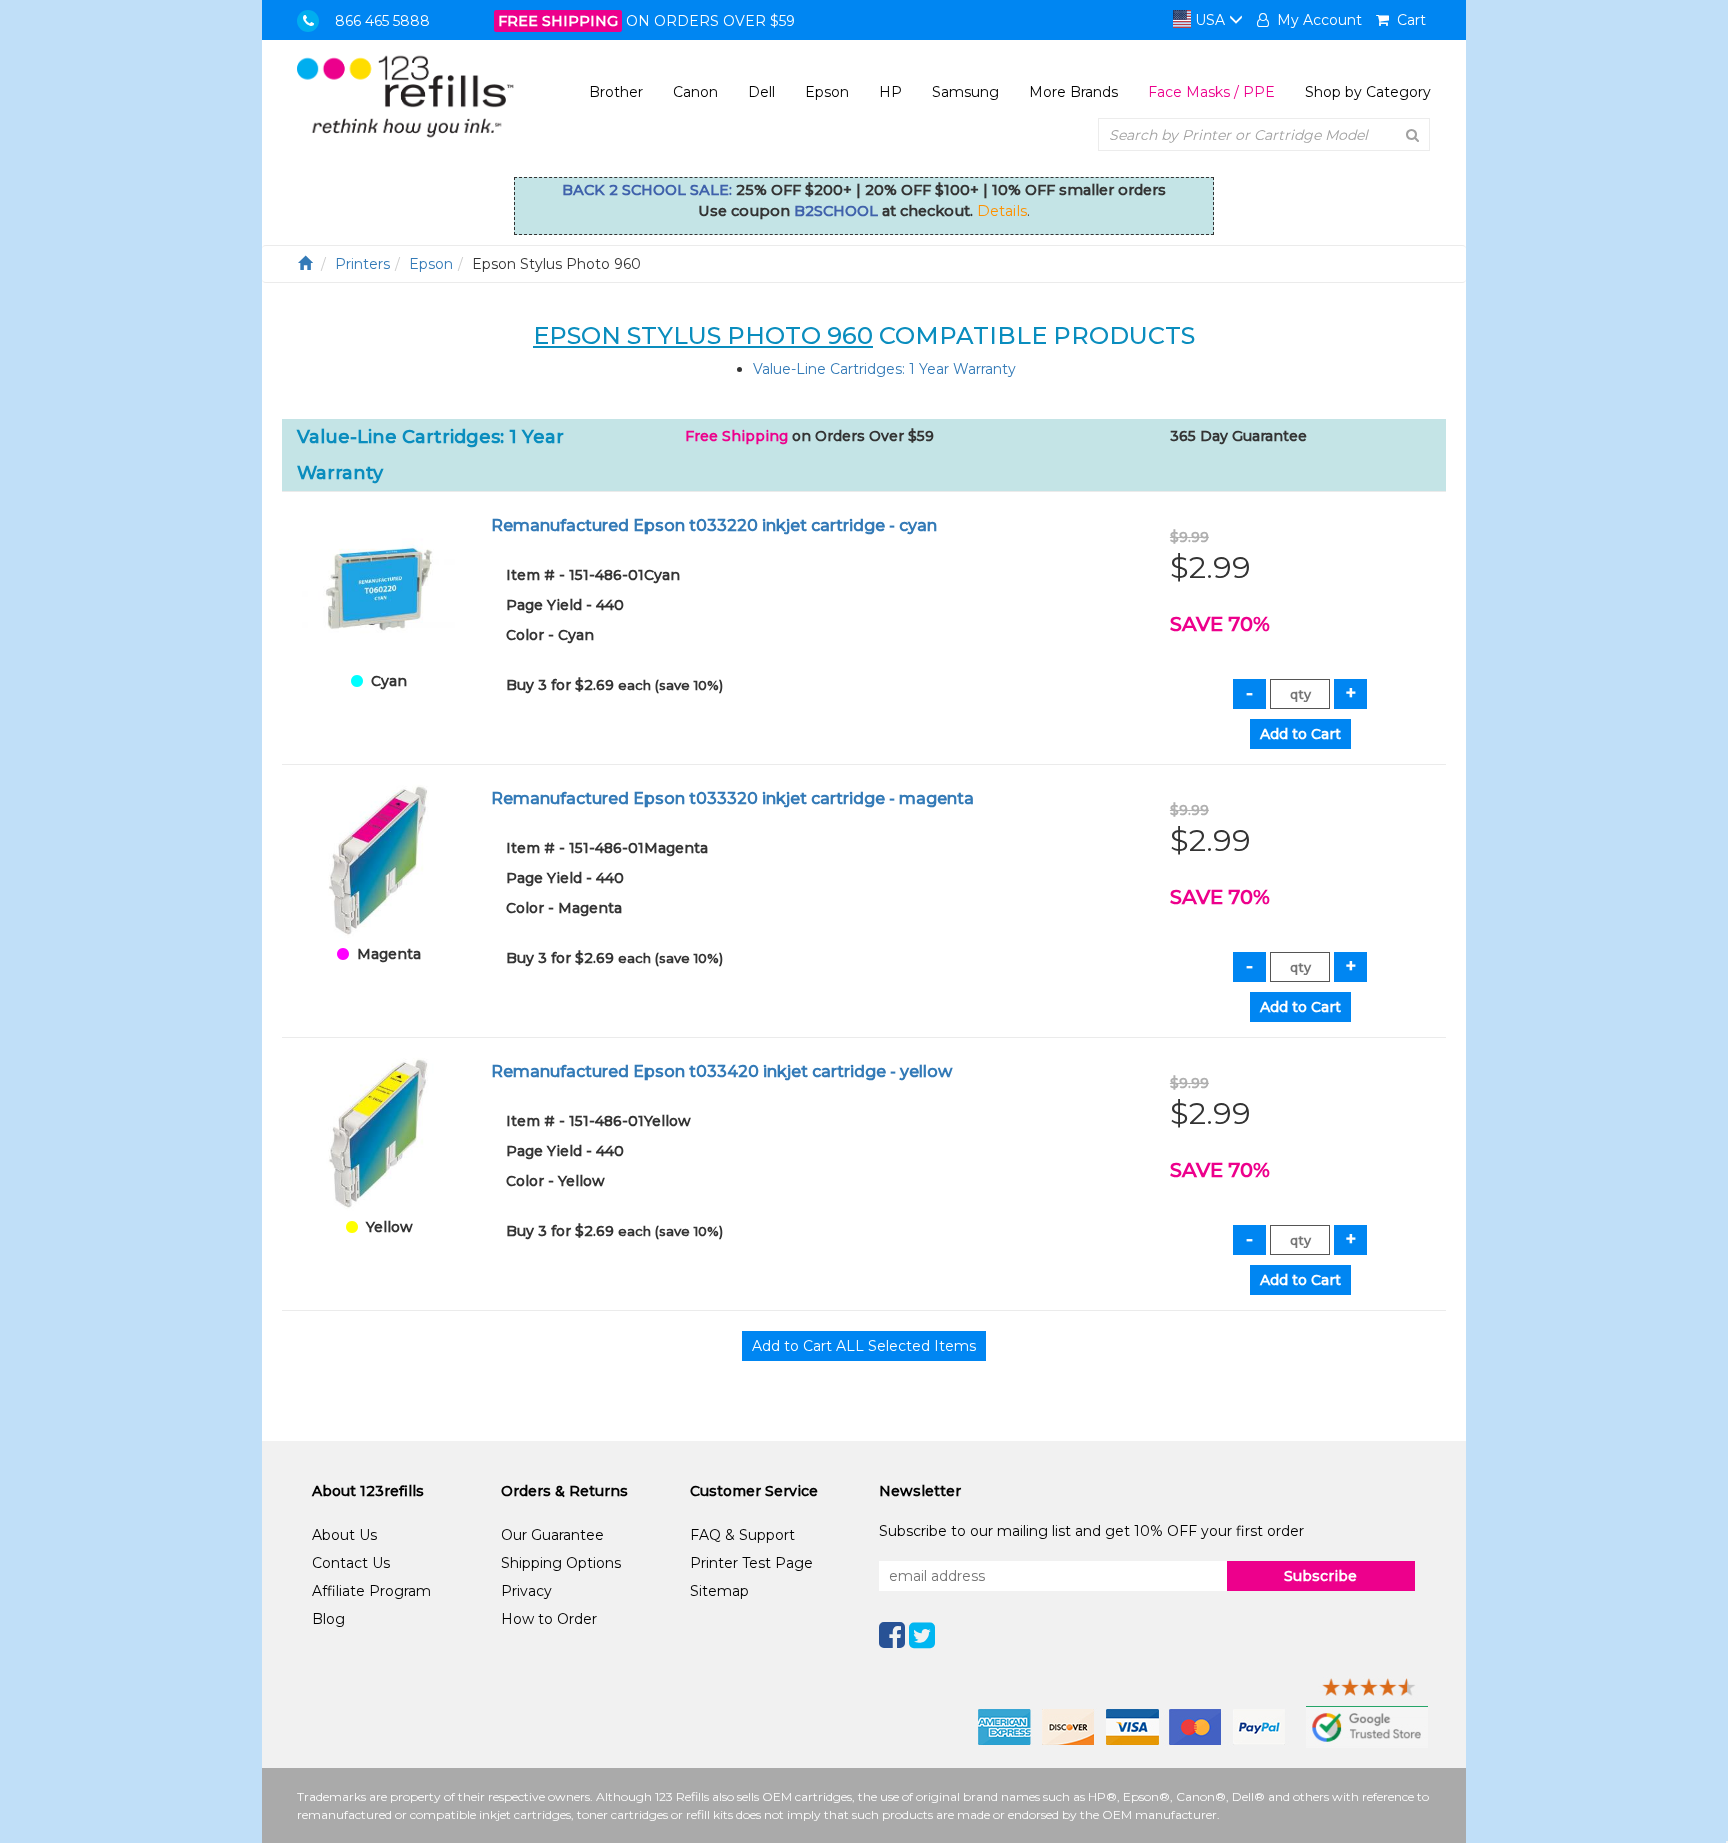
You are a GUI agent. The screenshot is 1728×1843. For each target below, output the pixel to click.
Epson (827, 92)
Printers (362, 264)
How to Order (549, 1619)
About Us (344, 1535)
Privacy (526, 1591)
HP (890, 92)
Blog (328, 1619)
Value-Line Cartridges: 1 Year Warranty (884, 369)
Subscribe (1320, 1576)
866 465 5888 (382, 21)
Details (1002, 211)
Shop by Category (1368, 92)
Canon (695, 92)
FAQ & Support (742, 1535)
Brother (616, 92)
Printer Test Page (751, 1563)
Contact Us (351, 1563)
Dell (761, 92)
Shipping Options (561, 1563)
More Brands (1073, 92)
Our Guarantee (552, 1535)
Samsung (965, 92)
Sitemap (719, 1591)
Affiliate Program (371, 1591)
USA (1210, 20)
